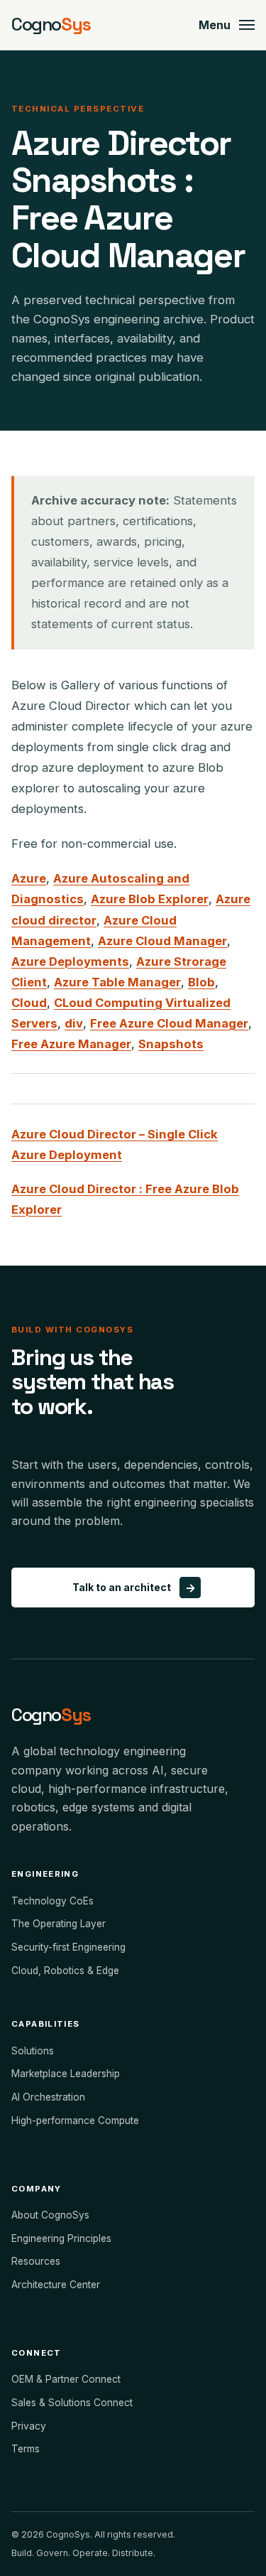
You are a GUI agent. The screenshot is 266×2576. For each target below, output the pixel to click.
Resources (36, 2261)
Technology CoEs (52, 1901)
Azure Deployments (70, 961)
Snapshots (171, 1044)
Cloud (29, 1003)
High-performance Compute (75, 2120)
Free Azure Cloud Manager (169, 1023)
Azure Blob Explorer (150, 899)
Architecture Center (56, 2285)
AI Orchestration (48, 2097)
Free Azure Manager (71, 1044)
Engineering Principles (61, 2238)
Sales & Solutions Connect (72, 2403)
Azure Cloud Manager (162, 941)
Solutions (33, 2051)
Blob (201, 982)
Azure (29, 878)
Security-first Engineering (68, 1947)
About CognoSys (50, 2215)
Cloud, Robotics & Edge (65, 1971)
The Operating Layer (59, 1924)
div (74, 1023)
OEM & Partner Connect (66, 2379)
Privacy (29, 2426)
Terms (26, 2449)
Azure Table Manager (117, 982)
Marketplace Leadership (66, 2074)
